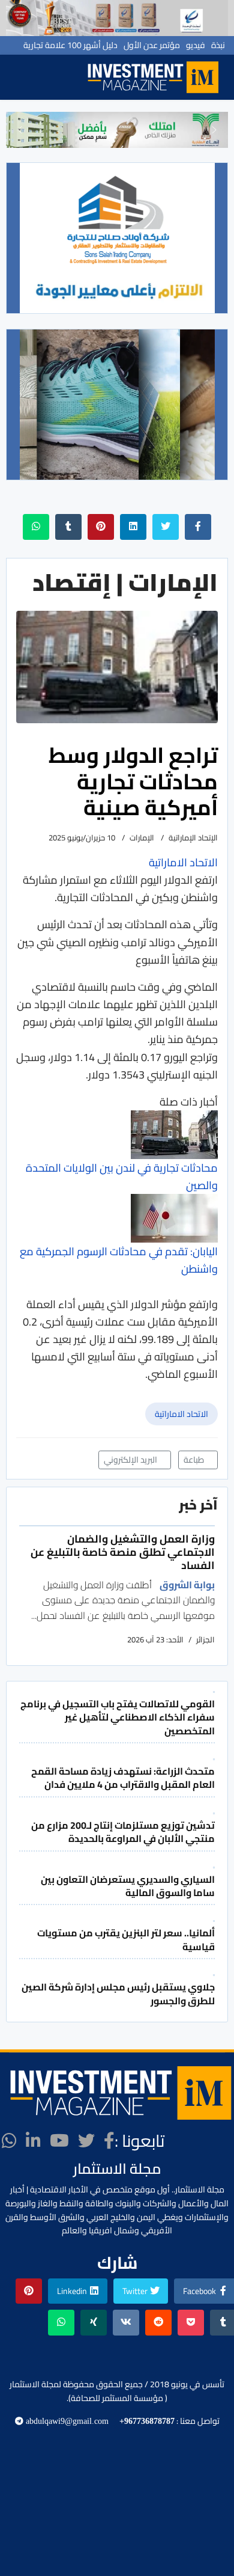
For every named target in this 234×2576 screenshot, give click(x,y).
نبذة (218, 45)
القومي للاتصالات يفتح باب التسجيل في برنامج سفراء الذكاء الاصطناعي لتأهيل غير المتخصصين (118, 1717)
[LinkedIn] (33, 2141)
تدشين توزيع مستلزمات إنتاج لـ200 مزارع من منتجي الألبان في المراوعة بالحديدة (123, 1832)
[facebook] (109, 2141)
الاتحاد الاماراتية (181, 1414)
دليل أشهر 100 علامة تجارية (70, 45)
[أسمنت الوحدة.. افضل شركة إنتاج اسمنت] (117, 18)
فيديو (196, 45)
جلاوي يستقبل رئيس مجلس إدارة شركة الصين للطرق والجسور (118, 1993)
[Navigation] (69, 77)
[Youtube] (59, 2141)
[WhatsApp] (9, 2141)
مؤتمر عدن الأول (152, 45)
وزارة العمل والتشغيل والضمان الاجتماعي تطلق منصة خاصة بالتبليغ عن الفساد (123, 1552)
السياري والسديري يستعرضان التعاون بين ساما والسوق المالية (128, 1886)
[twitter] (86, 2141)
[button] (20, 130)
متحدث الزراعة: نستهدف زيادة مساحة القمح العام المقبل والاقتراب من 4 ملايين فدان (123, 1778)
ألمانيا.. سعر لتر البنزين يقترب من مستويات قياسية (126, 1939)
